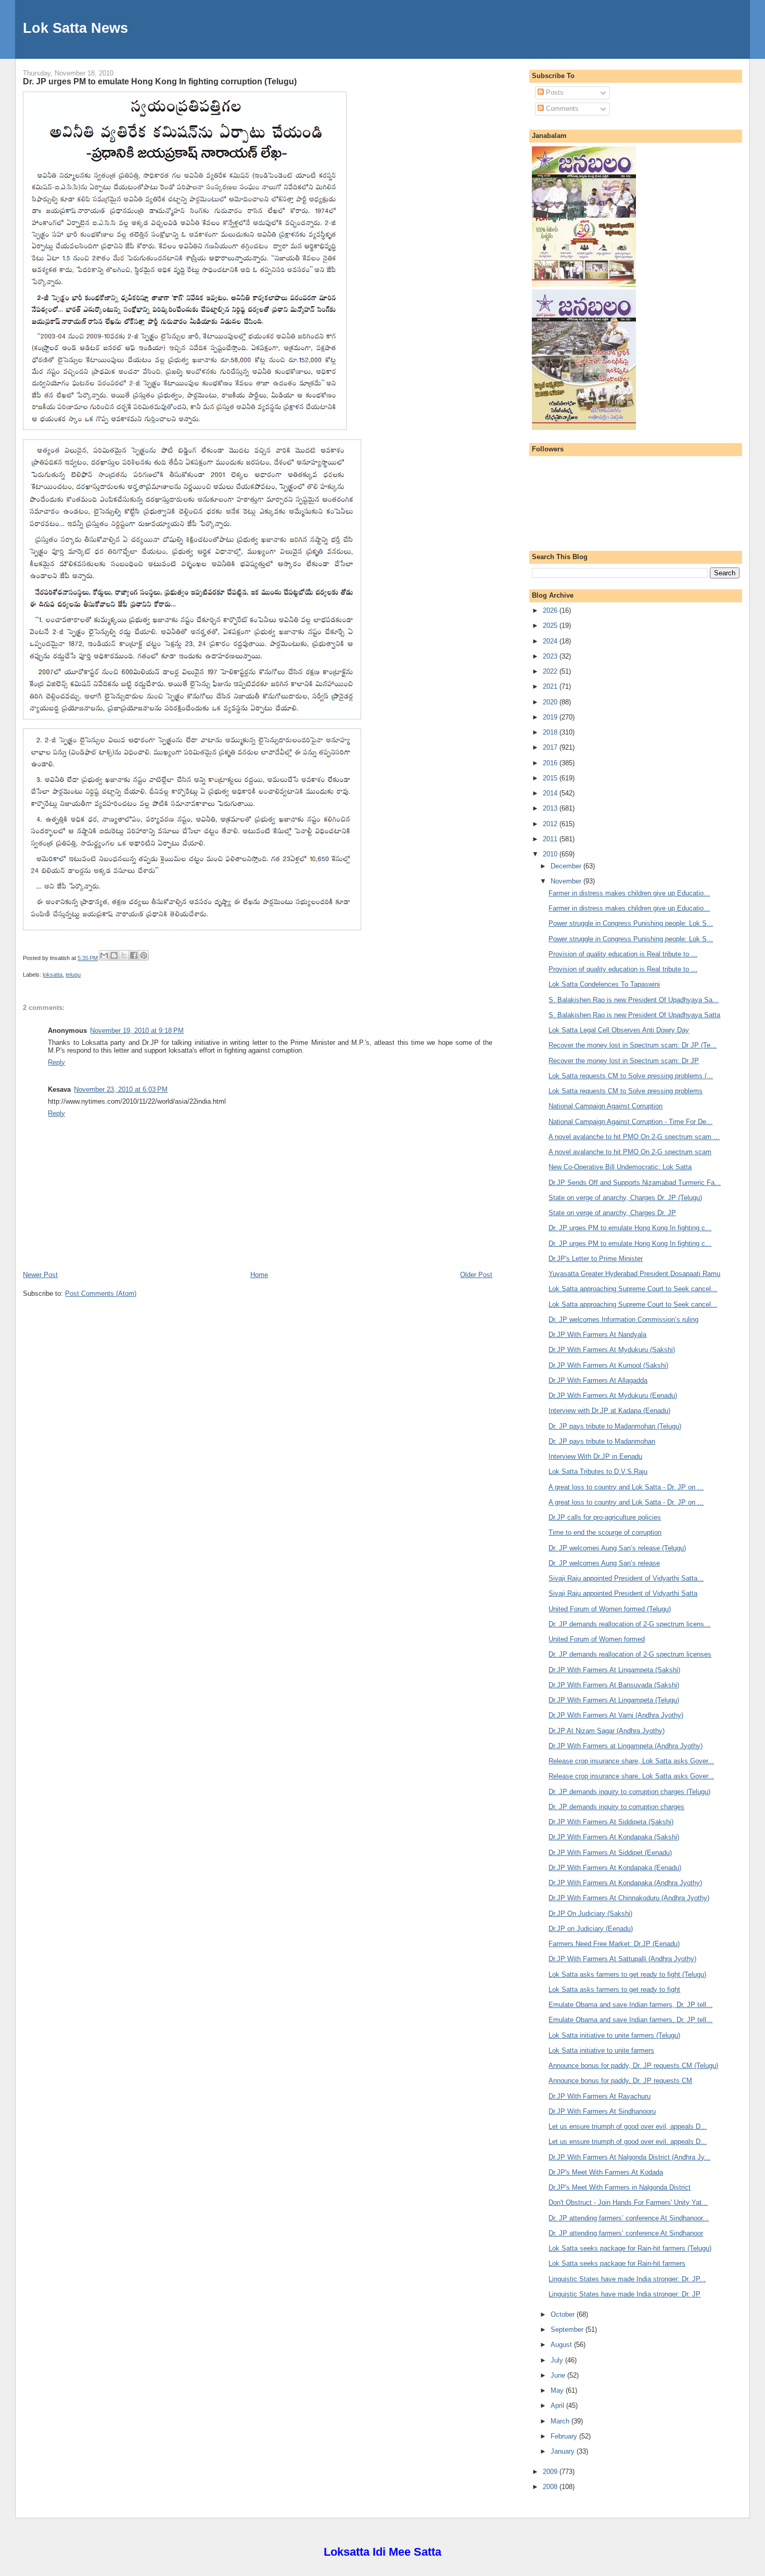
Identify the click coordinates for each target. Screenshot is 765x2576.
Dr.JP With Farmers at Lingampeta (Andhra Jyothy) (626, 1746)
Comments (561, 109)
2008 (551, 2487)
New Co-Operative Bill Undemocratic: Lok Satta (620, 1167)
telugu (73, 975)
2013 (551, 808)
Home (259, 1275)
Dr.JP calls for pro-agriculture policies (605, 1517)
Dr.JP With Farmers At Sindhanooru (602, 2111)
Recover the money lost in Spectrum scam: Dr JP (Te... (633, 1045)
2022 (551, 671)
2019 (551, 717)
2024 (551, 641)
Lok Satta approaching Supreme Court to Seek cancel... (633, 1289)
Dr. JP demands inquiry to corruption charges (616, 1807)
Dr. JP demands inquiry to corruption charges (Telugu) (629, 1792)
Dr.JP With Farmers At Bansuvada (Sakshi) (614, 1685)
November (567, 881)
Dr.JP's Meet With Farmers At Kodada (606, 2172)
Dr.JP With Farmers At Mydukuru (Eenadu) (613, 1396)
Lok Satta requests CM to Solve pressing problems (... (631, 1076)
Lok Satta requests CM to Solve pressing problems (626, 1091)
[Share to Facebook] (134, 955)
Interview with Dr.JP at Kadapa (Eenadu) (609, 1411)
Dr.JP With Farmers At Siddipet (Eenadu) (610, 1853)
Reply (56, 1062)
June (559, 2375)
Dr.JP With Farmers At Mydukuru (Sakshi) (612, 1350)
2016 (551, 763)
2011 (551, 839)
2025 (551, 626)
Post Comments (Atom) (101, 1293)
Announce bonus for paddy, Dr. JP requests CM (620, 2081)
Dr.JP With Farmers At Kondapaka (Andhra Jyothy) (625, 1883)
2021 (551, 686)
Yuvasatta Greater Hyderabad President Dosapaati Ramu (634, 1274)
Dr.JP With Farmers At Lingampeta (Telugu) (614, 1700)
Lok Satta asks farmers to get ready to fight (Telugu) (627, 1974)
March (561, 2421)
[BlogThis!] (114, 955)
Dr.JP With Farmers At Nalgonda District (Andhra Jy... (629, 2157)
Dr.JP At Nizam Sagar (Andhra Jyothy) (607, 1731)
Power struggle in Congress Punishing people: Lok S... (631, 923)
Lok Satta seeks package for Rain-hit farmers (617, 2263)
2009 (551, 2472)
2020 (551, 702)
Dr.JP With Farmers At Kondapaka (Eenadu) (615, 1868)
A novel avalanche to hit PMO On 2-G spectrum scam (630, 1152)
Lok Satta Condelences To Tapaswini (604, 984)
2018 (551, 732)
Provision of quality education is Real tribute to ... (623, 954)
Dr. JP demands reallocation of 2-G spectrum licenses (630, 1654)
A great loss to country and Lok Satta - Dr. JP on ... (626, 1487)
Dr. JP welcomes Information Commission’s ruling (623, 1319)
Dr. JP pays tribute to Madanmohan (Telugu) (615, 1426)
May (558, 2390)
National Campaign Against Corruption (605, 1106)
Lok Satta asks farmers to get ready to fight (614, 1990)
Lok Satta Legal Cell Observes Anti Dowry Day (619, 1030)
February (565, 2436)
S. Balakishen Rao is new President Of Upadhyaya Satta (634, 1015)
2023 (551, 656)
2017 (551, 747)
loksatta (53, 975)
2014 (551, 793)
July (558, 2360)
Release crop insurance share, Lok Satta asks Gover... (631, 1761)
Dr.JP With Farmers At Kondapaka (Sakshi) (614, 1837)
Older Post (476, 1275)
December (567, 866)
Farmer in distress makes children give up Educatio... (629, 893)
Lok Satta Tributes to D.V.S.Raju (598, 1472)
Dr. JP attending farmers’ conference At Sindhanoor (626, 2233)
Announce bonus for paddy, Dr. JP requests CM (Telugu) (633, 2066)
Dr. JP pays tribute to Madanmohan (602, 1441)
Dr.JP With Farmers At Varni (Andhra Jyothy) (616, 1715)
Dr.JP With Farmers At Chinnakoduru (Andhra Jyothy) (629, 1898)
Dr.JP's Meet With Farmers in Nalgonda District (620, 2187)
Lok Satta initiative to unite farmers (601, 2050)
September (568, 2329)
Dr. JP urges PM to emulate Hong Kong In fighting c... (630, 1228)
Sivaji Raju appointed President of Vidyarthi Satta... (626, 1578)
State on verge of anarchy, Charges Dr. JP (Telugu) (625, 1198)
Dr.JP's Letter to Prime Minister (596, 1259)
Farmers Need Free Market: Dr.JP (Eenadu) (614, 1944)
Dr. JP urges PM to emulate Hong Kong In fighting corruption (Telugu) (160, 81)
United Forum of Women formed (597, 1639)
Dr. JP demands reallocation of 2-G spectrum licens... (629, 1624)
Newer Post (40, 1275)
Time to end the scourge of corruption (605, 1532)
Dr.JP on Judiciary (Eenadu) (591, 1929)
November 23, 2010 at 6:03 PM (121, 1089)
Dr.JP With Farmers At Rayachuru (600, 2096)
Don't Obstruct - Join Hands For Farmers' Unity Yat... (628, 2202)
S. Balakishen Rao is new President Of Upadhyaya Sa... (634, 1000)
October (564, 2314)
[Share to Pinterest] (144, 955)
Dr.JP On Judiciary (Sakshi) (590, 1914)
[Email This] (104, 955)
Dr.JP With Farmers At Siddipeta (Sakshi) (611, 1822)
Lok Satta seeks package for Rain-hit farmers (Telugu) (630, 2248)
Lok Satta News (75, 28)
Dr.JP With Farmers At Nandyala (597, 1335)
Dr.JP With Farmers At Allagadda (598, 1380)
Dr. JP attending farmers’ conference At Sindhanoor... (629, 2218)
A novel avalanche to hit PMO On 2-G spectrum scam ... (634, 1137)
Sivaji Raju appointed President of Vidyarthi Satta (623, 1593)
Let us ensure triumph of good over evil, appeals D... (628, 2126)
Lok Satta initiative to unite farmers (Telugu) (614, 2035)
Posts (554, 92)
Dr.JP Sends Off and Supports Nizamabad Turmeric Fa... (635, 1183)
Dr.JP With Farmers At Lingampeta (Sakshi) (614, 1670)
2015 (551, 778)
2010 (551, 854)
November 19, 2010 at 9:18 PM (137, 1031)
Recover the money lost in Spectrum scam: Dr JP (624, 1061)
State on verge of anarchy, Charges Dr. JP (612, 1213)
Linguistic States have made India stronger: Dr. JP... (627, 2279)
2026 (551, 610)
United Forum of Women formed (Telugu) (610, 1609)
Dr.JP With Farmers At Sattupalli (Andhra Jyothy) (622, 1959)
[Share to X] (124, 955)
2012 (551, 824)
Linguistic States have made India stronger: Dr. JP (624, 2294)
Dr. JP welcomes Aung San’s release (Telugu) (617, 1548)
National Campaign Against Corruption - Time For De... (630, 1122)
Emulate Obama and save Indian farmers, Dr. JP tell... (630, 2005)
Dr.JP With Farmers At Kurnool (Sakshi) (608, 1365)
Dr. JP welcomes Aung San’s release (604, 1563)
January (564, 2451)
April (558, 2405)
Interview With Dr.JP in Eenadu (595, 1456)
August (562, 2345)
